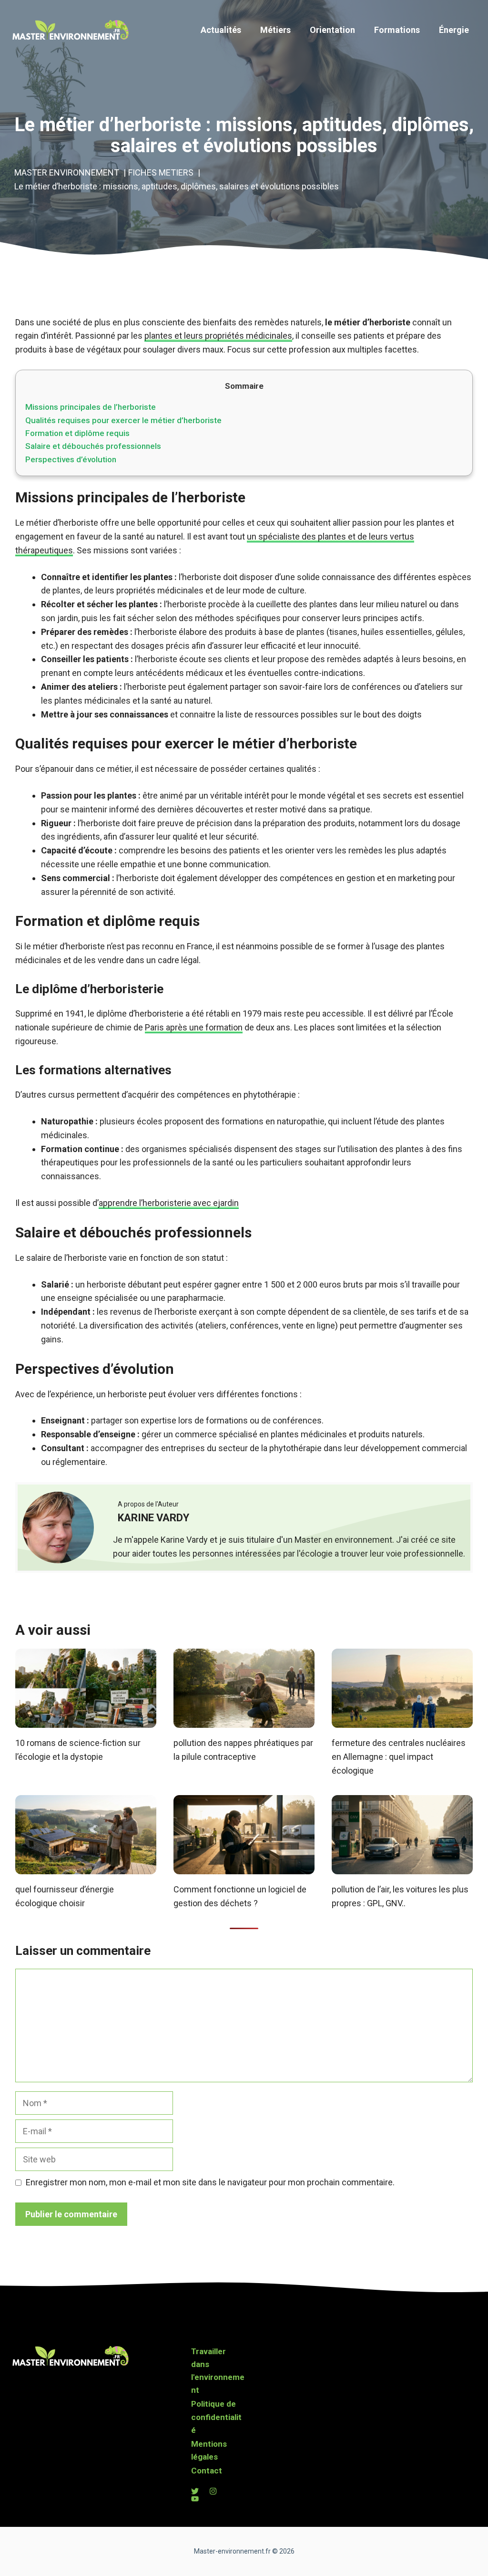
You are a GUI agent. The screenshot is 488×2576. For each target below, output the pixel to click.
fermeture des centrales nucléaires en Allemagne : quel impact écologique (399, 1757)
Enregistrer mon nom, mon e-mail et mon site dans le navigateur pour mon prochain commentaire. (210, 2182)
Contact (207, 2471)
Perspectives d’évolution (71, 459)
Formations (397, 30)
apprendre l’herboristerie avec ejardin (169, 1203)
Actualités (221, 30)
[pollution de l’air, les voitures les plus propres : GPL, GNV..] (402, 1867)
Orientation (332, 30)
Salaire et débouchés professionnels (93, 446)
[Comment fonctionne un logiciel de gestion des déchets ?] (244, 1867)
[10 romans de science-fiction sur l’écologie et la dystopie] (86, 1720)
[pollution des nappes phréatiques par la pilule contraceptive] (244, 1720)
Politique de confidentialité (216, 2417)
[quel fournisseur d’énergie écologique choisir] (86, 1867)
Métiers (275, 30)
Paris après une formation (194, 1027)
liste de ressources (262, 714)
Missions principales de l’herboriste (91, 407)
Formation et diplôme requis (77, 433)
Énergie (454, 30)
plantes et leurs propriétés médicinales (218, 336)
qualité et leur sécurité (215, 836)
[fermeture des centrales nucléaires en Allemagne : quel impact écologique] (402, 1720)
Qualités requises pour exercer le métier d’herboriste (123, 420)
